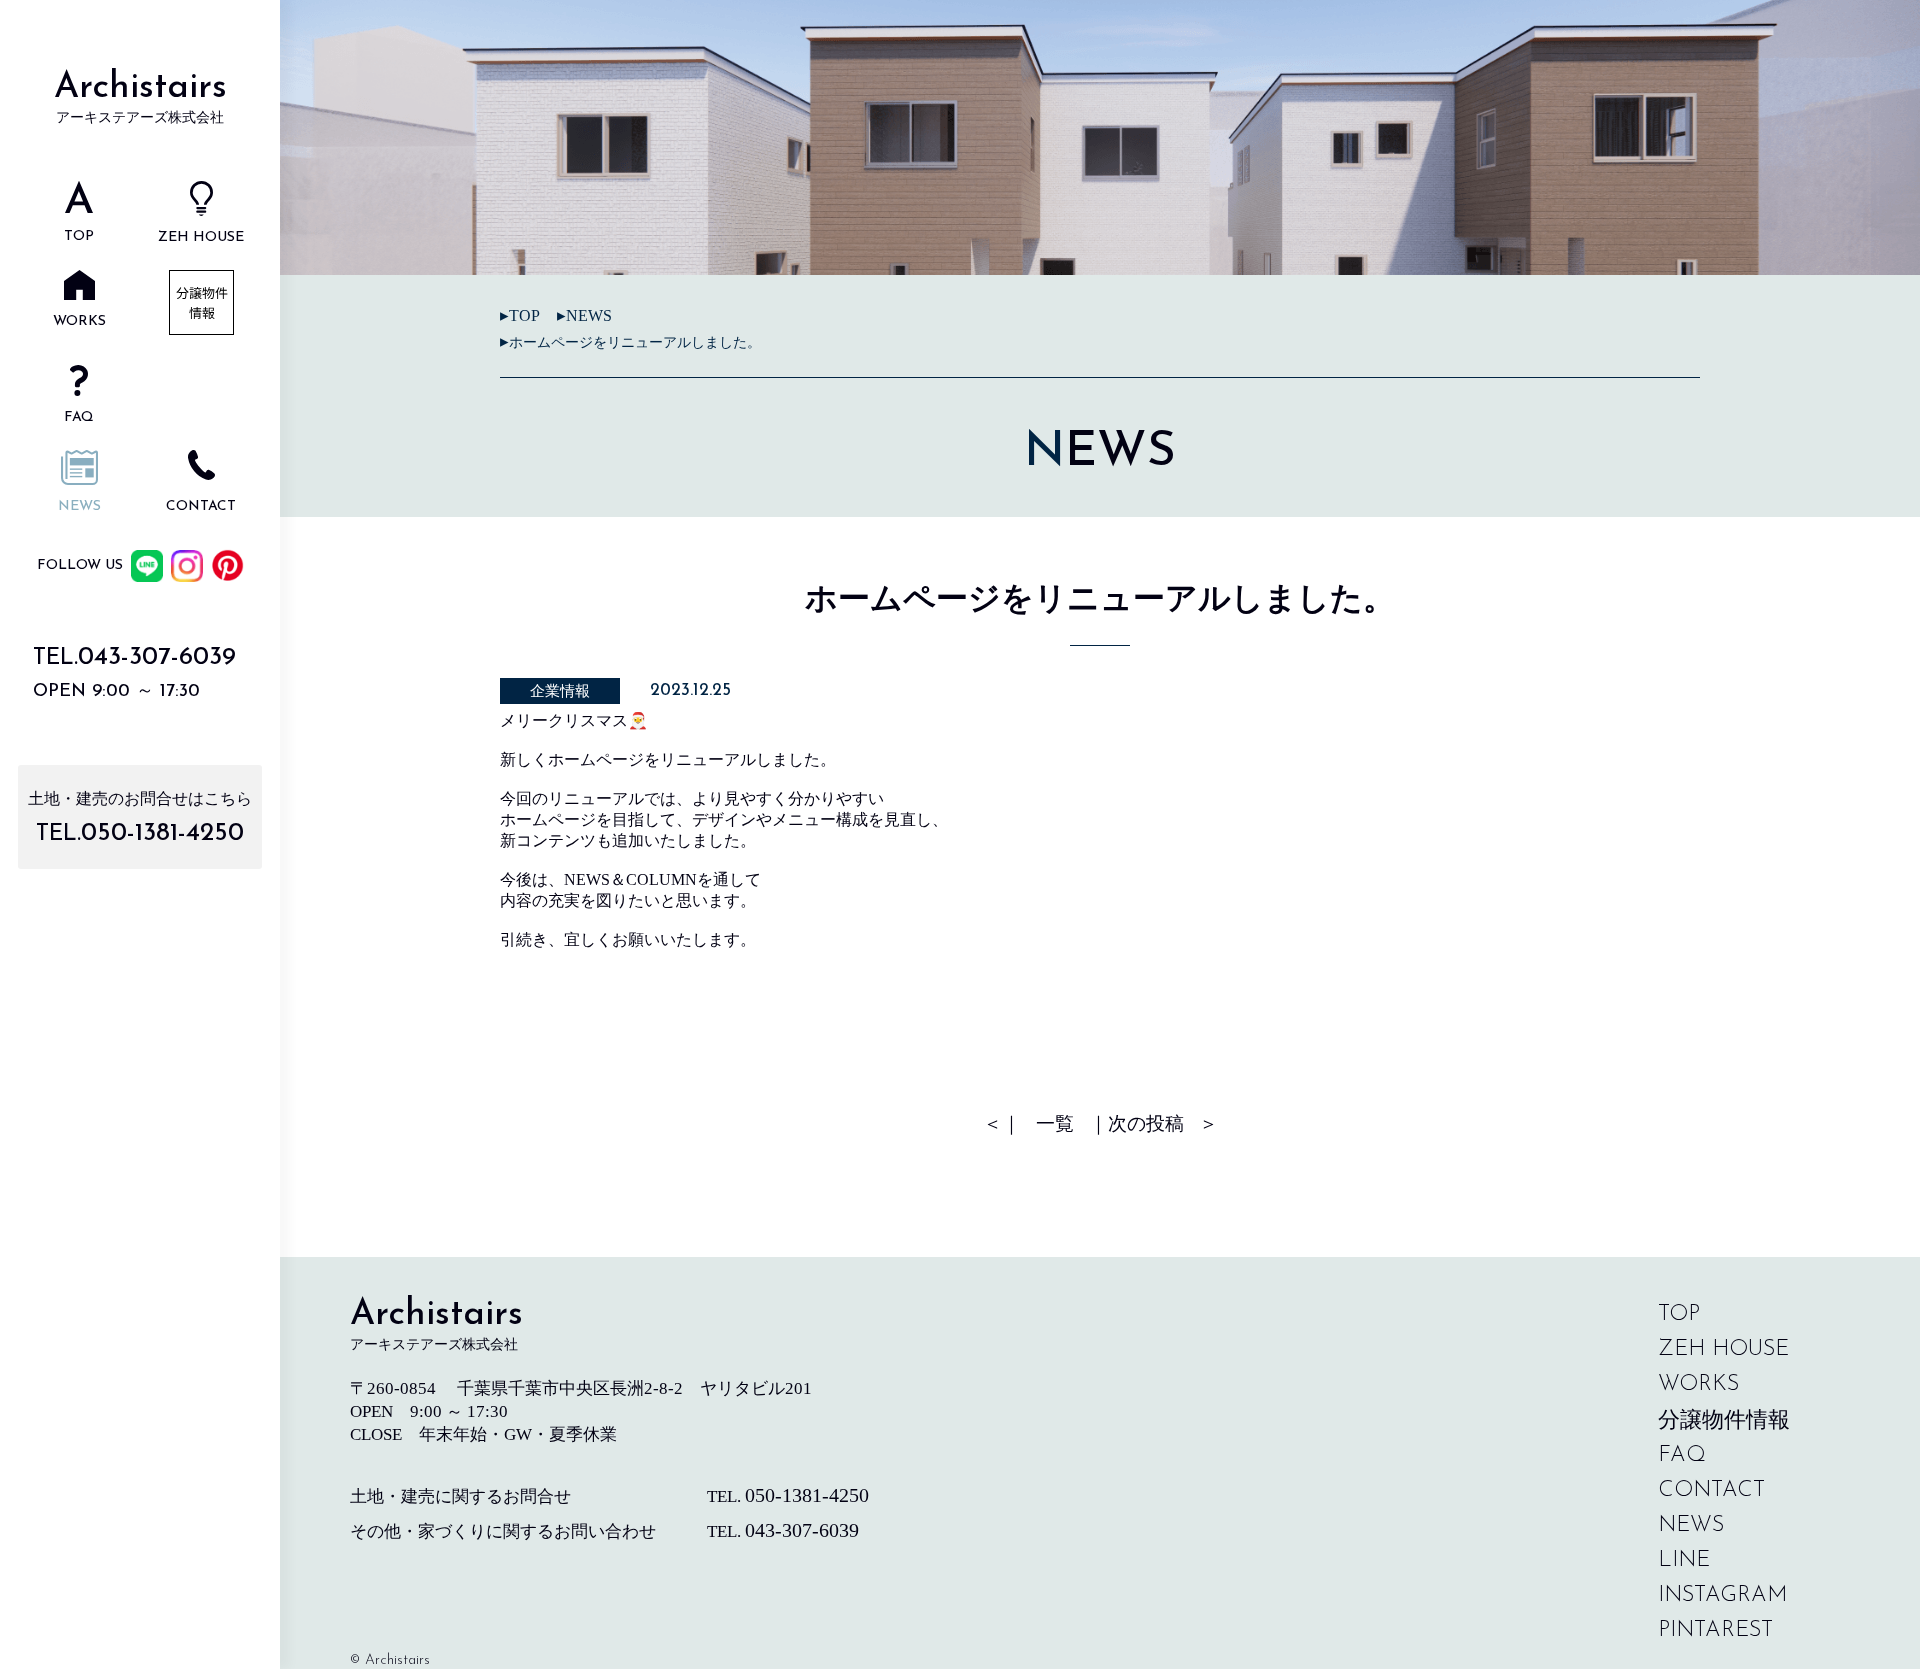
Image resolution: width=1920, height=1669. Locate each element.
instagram (1722, 1595)
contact (1711, 1490)
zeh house (1723, 1349)
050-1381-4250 (162, 833)
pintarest (1715, 1630)
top (1679, 1314)
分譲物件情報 (1724, 1419)
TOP (524, 315)
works (1698, 1384)
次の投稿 (1146, 1123)
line (1684, 1560)
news (589, 315)
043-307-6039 (157, 657)
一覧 (1055, 1123)
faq (1682, 1455)
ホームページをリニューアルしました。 (635, 342)
